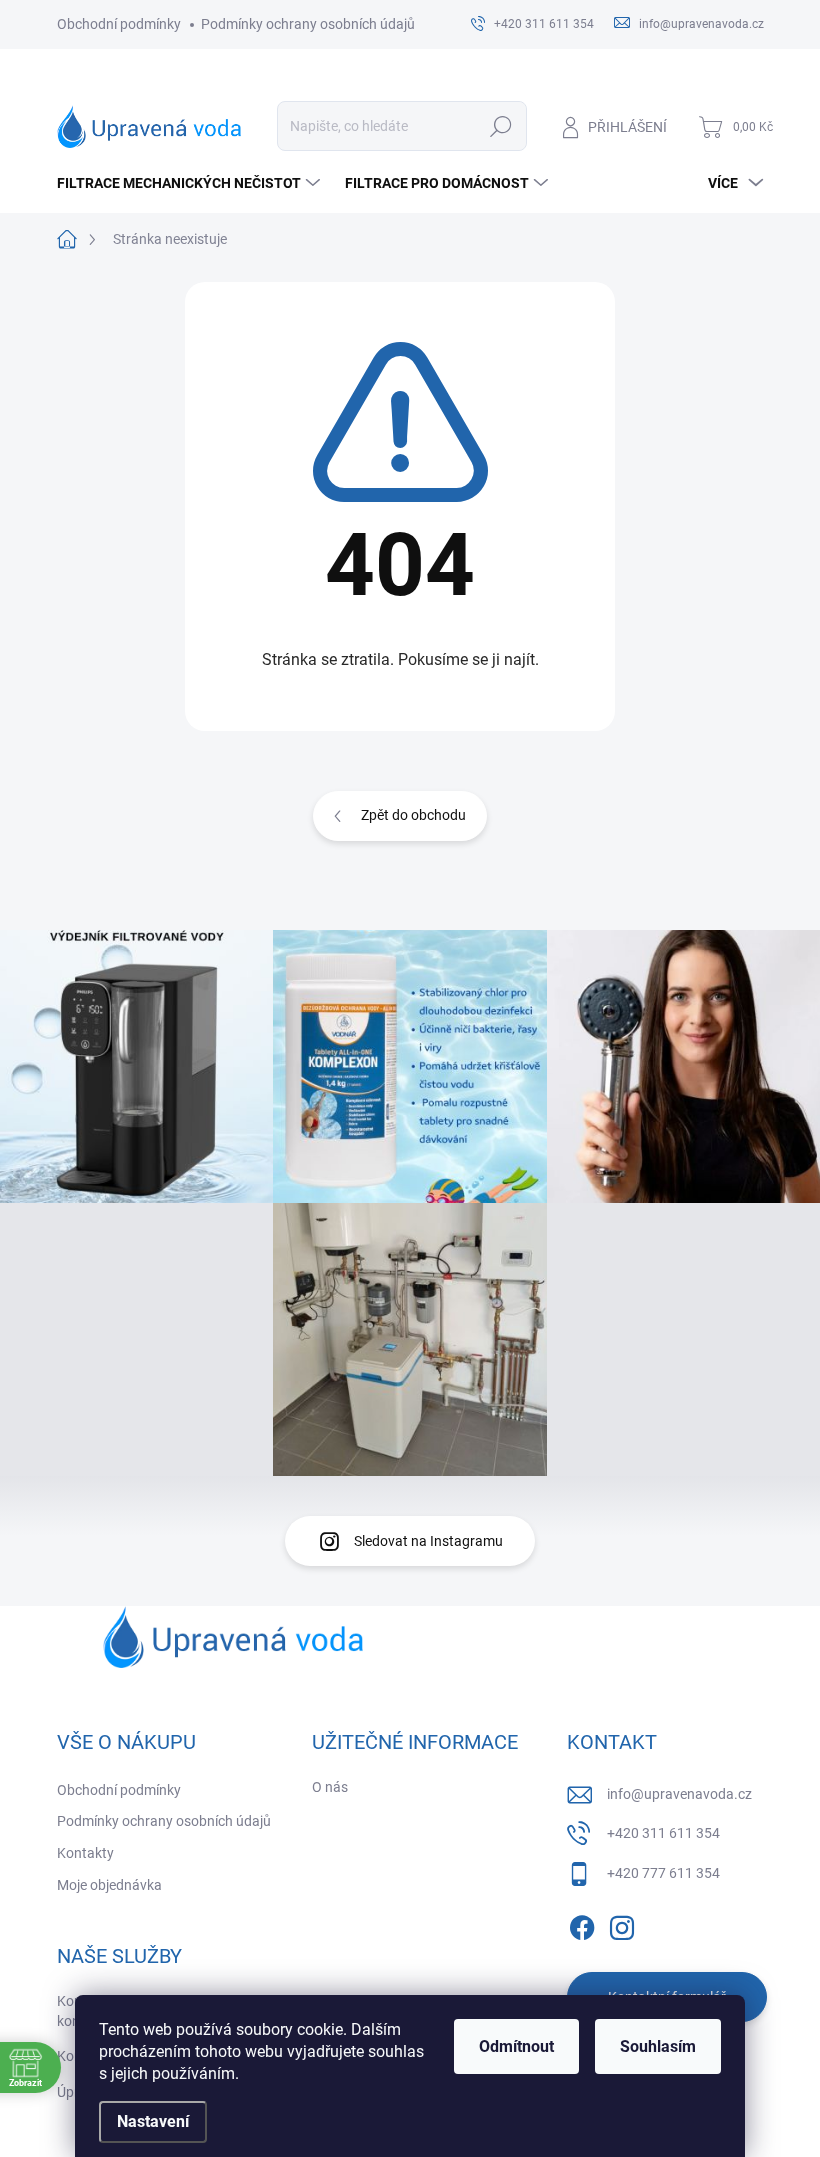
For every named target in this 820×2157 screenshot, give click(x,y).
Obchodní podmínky (119, 24)
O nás (330, 1787)
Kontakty (85, 1853)
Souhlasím (658, 2046)
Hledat (500, 126)
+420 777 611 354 (663, 1873)
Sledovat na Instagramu (428, 1541)
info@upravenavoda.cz (679, 1794)
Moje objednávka (109, 1885)
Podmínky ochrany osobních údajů (308, 24)
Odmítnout (516, 2046)
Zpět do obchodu (413, 815)
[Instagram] (622, 1924)
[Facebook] (582, 1924)
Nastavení (153, 2121)
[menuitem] (191, 183)
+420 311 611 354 (663, 1833)
